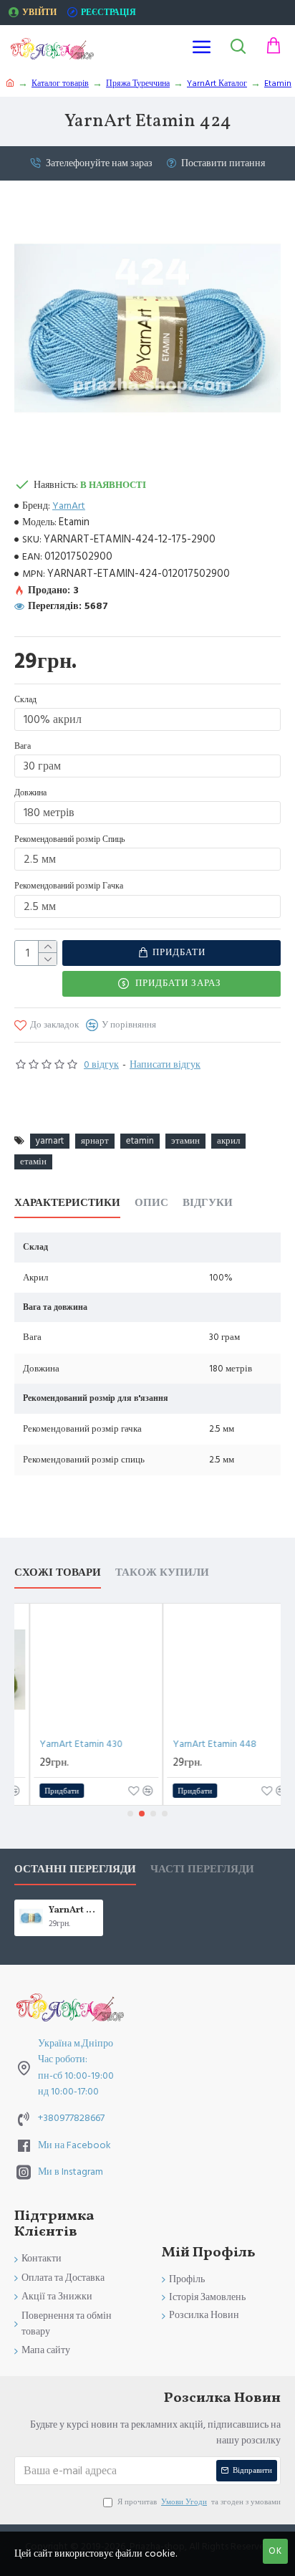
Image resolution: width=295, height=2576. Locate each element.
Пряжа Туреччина (138, 83)
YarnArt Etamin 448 (209, 1744)
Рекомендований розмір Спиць (69, 839)
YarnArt (69, 506)
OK (275, 2551)
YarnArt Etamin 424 (73, 1911)
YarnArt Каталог (217, 83)
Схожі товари (58, 1573)
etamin (140, 1141)
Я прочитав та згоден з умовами (199, 2502)
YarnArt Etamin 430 (76, 1744)
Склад (25, 700)
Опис (151, 1203)
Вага (23, 746)
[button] (130, 1814)
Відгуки (208, 1203)
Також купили (162, 1573)
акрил (228, 1141)
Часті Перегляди (202, 1870)
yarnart (50, 1141)
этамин (185, 1141)
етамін (33, 1162)
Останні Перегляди (75, 1870)
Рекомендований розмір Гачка (69, 886)
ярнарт (95, 1141)
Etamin (278, 83)
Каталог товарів (60, 83)
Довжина (30, 793)
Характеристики (67, 1203)
